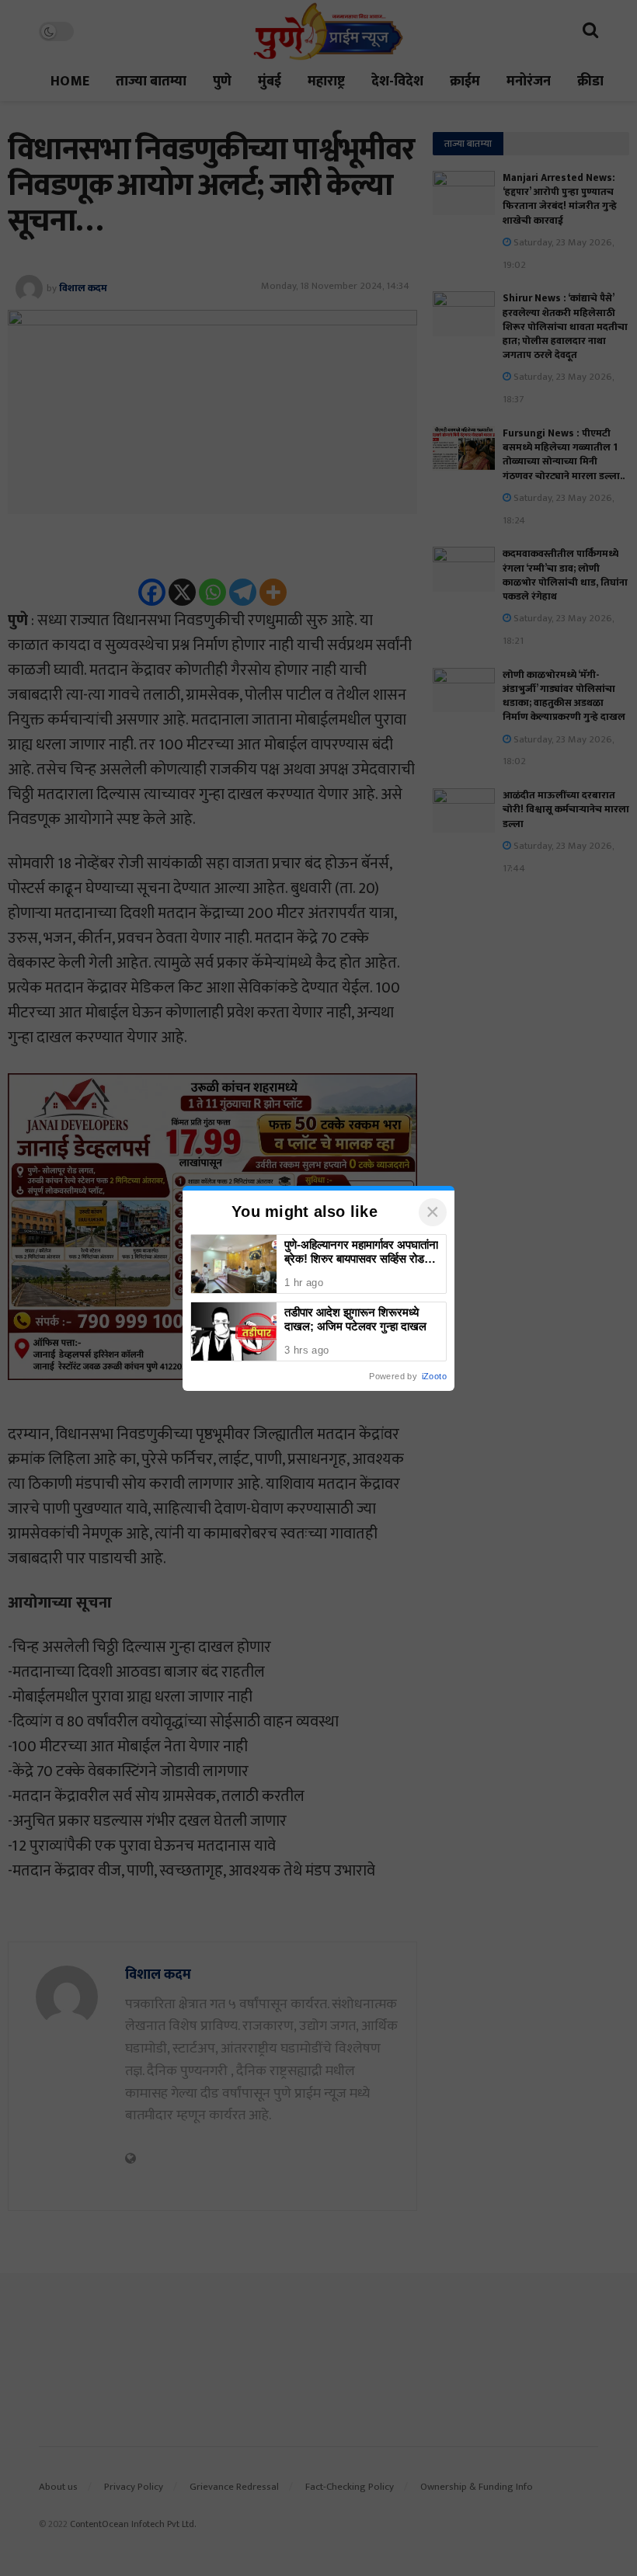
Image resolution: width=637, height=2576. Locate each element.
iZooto (434, 1376)
